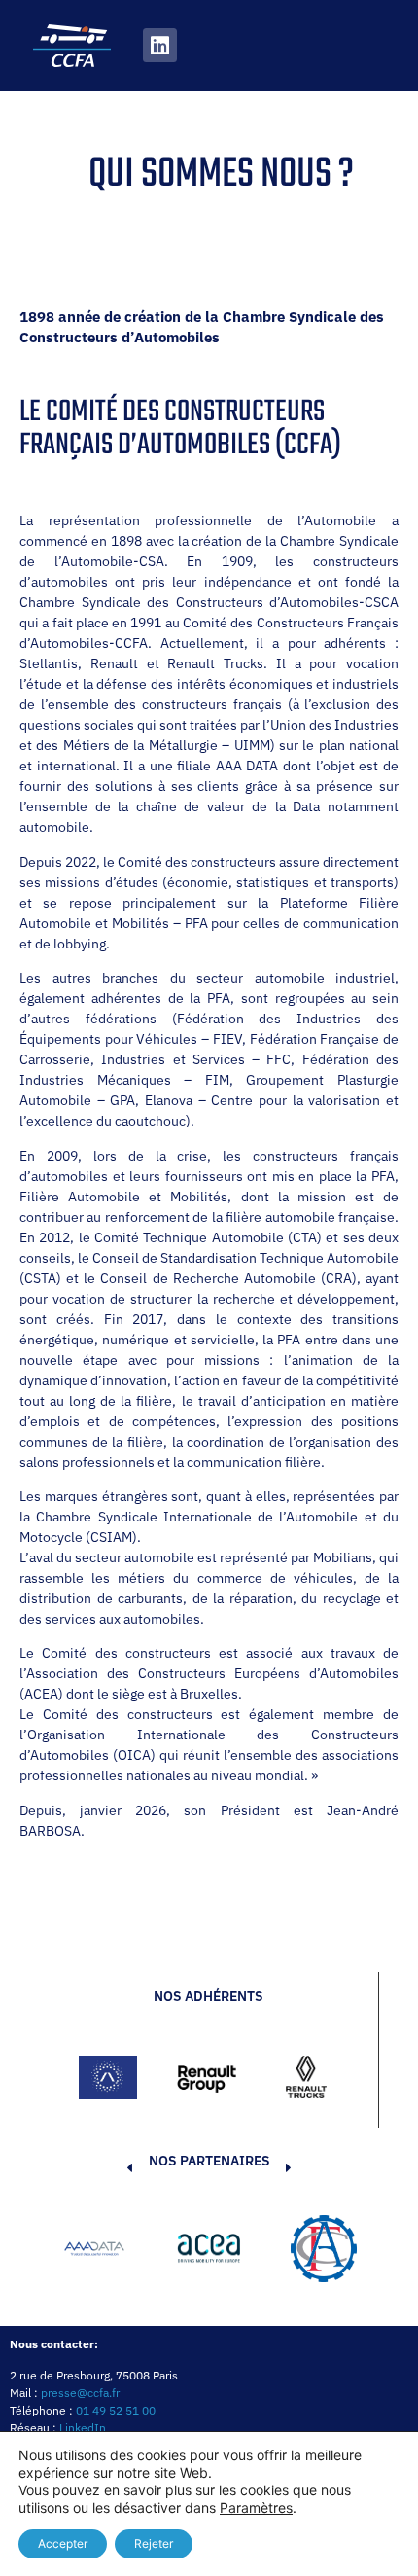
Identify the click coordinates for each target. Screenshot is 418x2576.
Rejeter (154, 2543)
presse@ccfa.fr (80, 2393)
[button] (100, 2252)
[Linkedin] (160, 45)
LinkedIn (83, 2428)
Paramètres (256, 2507)
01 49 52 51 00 (116, 2410)
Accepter (63, 2543)
